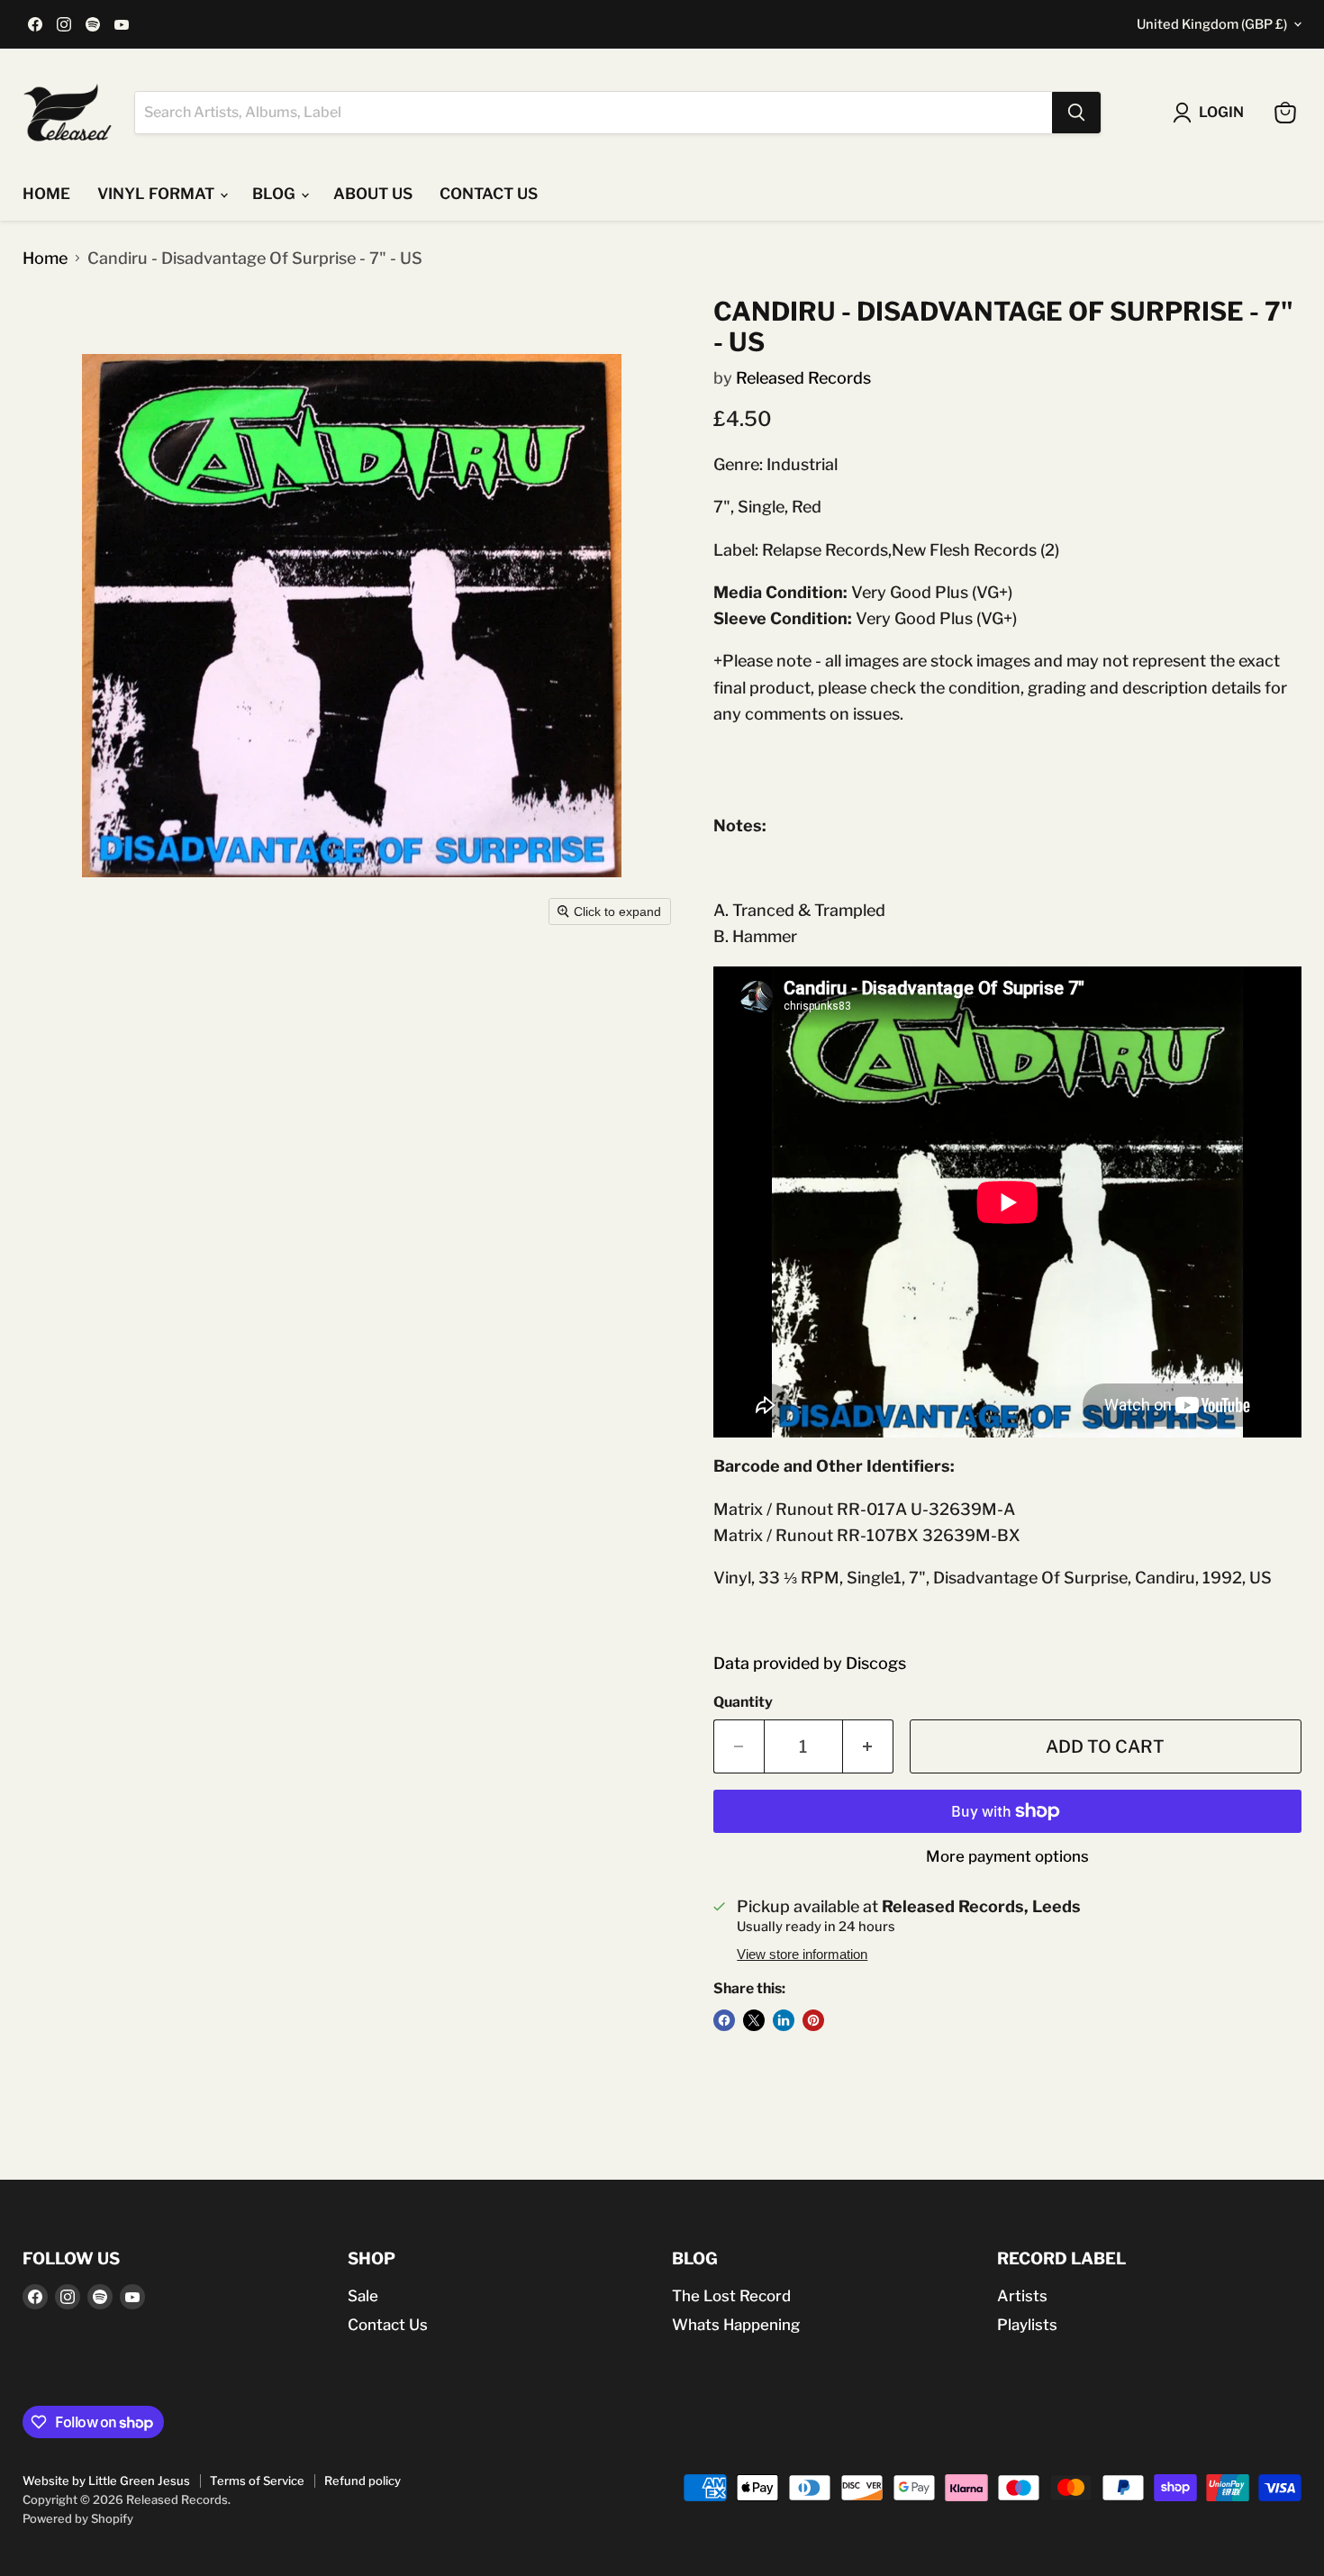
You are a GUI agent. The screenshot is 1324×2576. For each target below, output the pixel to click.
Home (46, 194)
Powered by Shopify (78, 2518)
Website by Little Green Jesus (106, 2481)
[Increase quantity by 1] (868, 1746)
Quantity (743, 1702)
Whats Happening (736, 2325)
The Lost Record (731, 2296)
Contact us (489, 194)
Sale (363, 2296)
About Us (373, 194)
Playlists (1027, 2325)
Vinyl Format (158, 194)
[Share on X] (754, 2020)
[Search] (1076, 113)
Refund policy (363, 2481)
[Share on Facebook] (724, 2020)
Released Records (803, 378)
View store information (802, 1955)
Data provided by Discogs (810, 1663)
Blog (276, 194)
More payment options (1007, 1857)
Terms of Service (257, 2481)
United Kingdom (1212, 24)
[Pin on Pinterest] (813, 2020)
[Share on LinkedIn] (784, 2020)
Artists (1022, 2296)
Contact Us (388, 2325)
